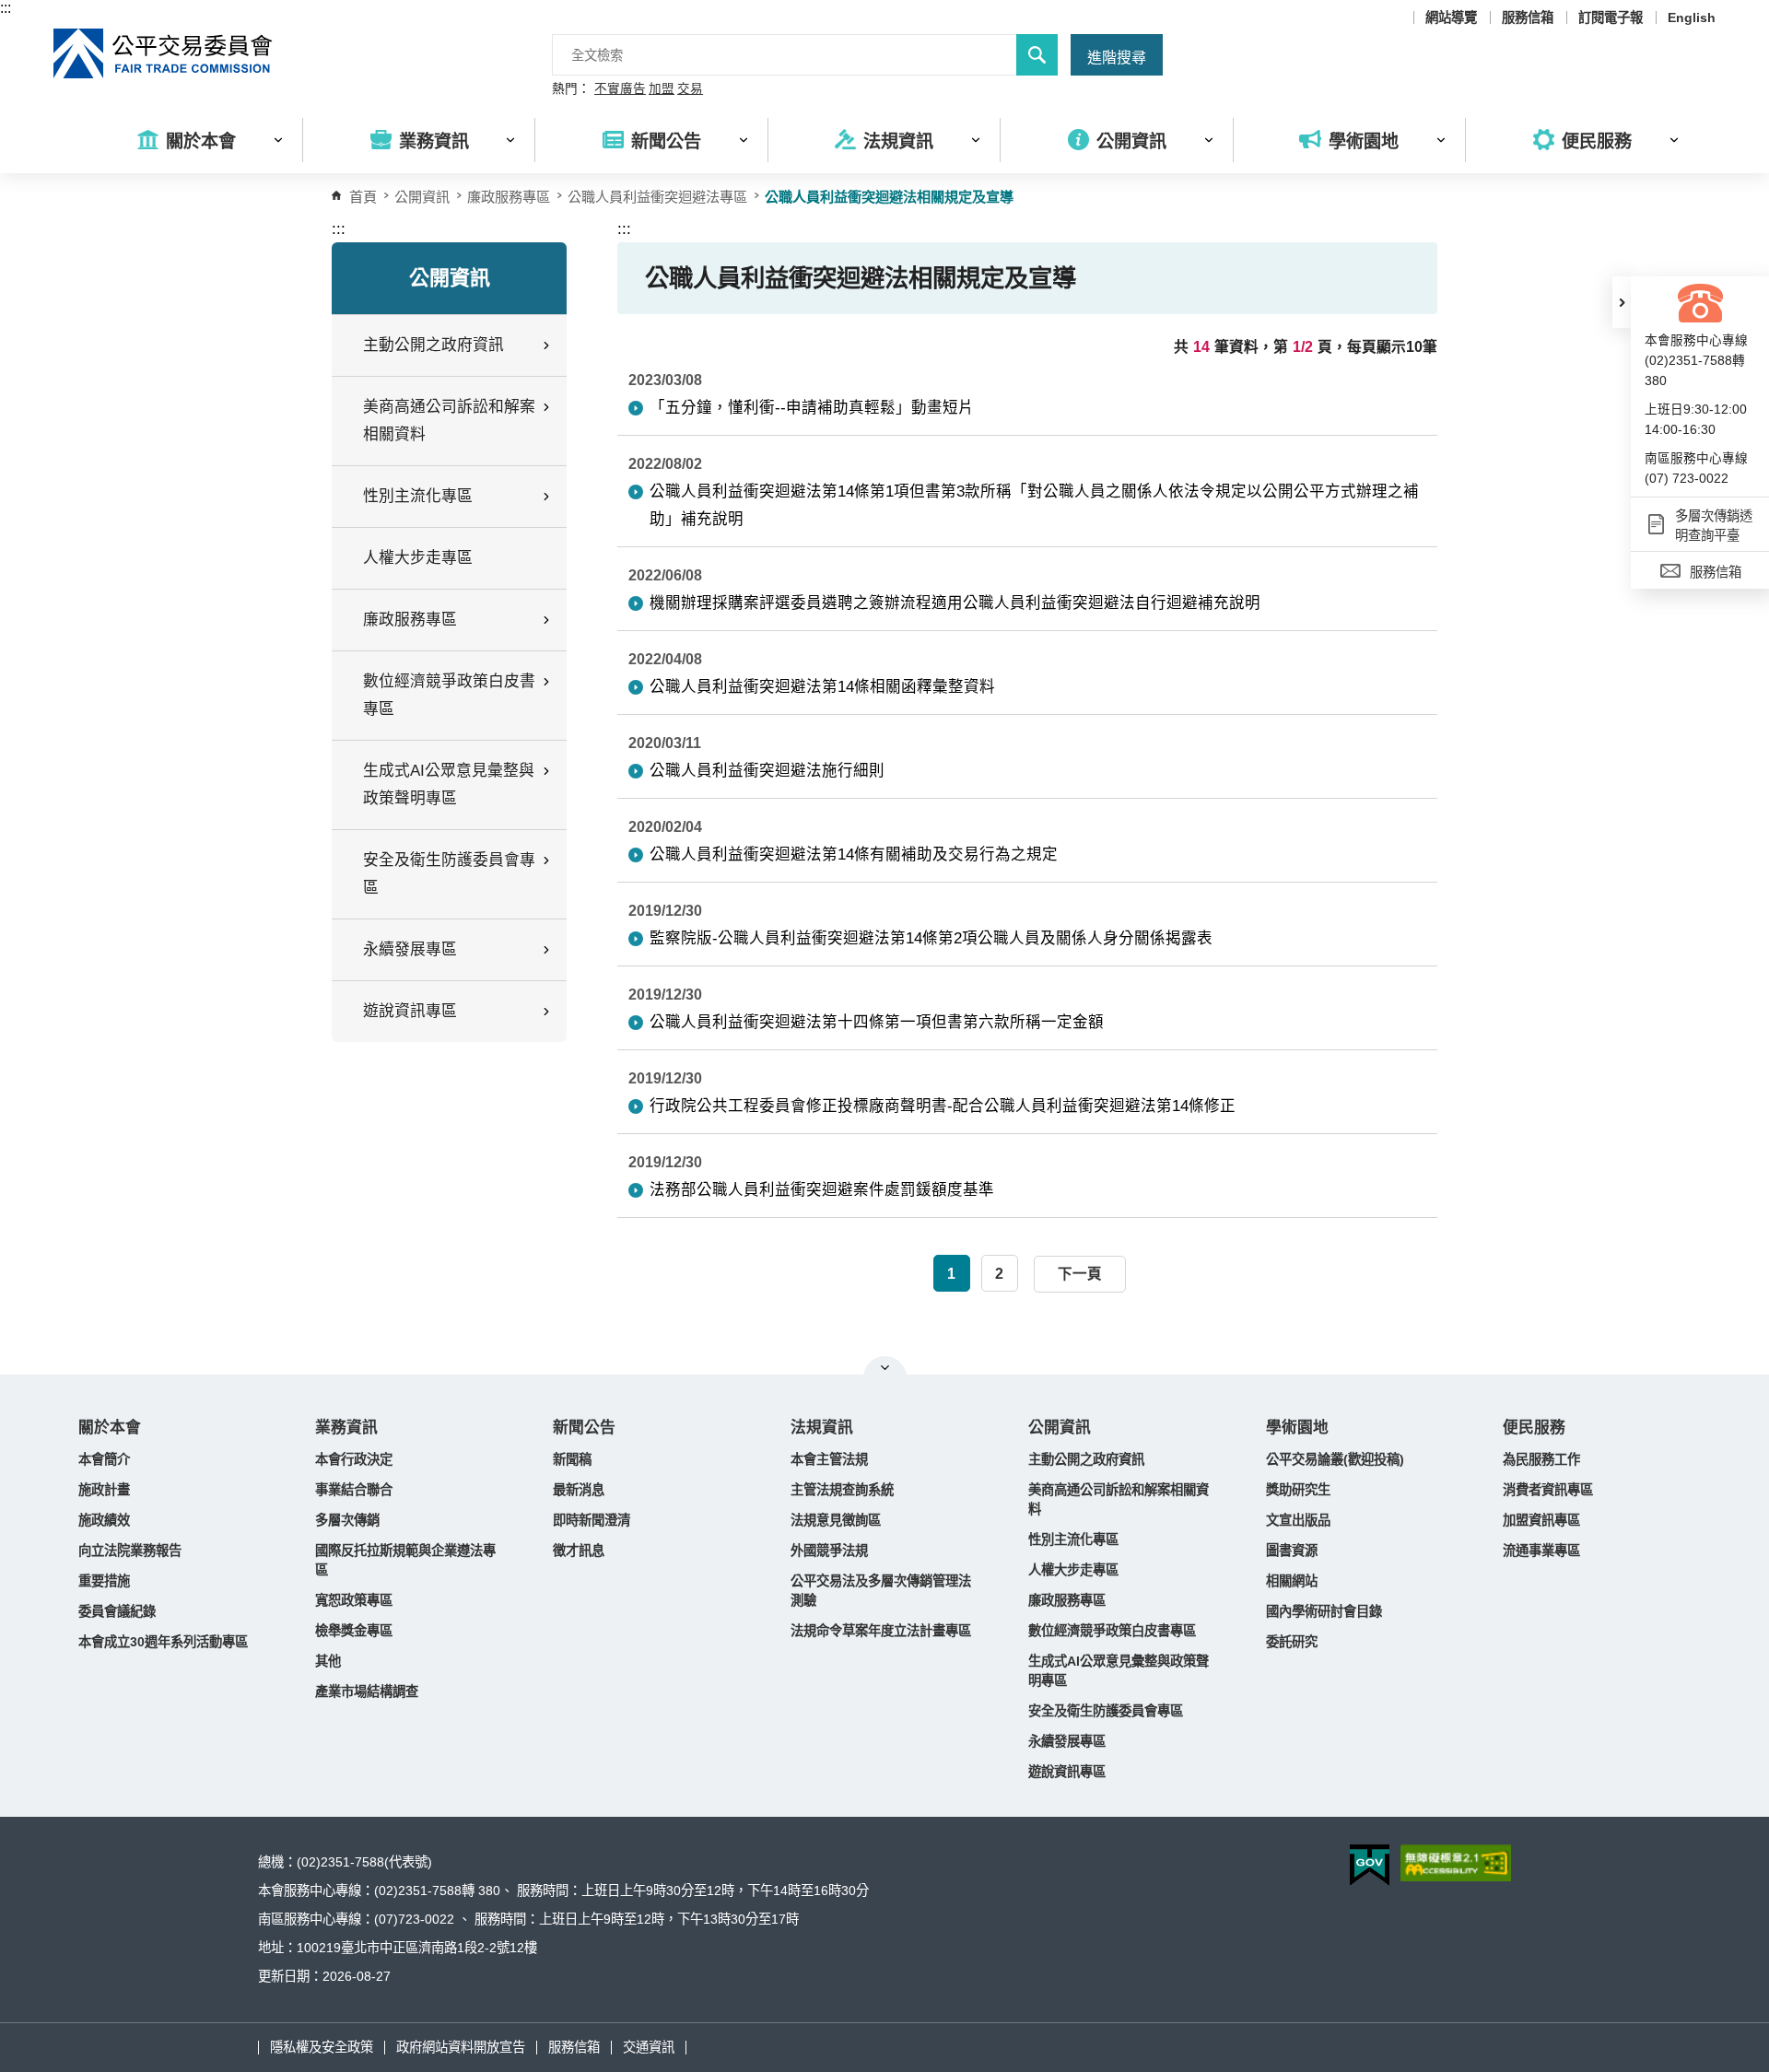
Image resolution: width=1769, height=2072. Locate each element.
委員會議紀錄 (117, 1611)
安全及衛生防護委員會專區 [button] (449, 874)
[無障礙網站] (1456, 1863)
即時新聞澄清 (592, 1520)
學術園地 (1297, 1428)
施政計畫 (104, 1490)
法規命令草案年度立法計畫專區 (881, 1631)
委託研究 (1292, 1642)
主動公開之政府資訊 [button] (433, 345)
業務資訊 (346, 1428)
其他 (328, 1661)
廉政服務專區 (509, 197)
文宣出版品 (1298, 1520)
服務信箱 (1528, 18)
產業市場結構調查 (367, 1692)
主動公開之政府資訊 (1086, 1459)
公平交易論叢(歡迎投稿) (1335, 1459)
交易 (690, 89)
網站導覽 (1451, 18)
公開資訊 (1060, 1428)
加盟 (662, 89)
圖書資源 (1292, 1551)
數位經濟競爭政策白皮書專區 (1112, 1631)
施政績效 (104, 1520)
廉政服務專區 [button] (410, 620)
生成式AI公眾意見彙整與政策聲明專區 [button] (449, 784)
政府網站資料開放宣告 (461, 2047)
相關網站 (1292, 1581)
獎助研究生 (1298, 1490)
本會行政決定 (354, 1459)
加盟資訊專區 (1541, 1520)
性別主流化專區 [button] (418, 496)
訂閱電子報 (1611, 18)
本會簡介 (104, 1459)
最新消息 (579, 1490)
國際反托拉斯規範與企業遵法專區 (405, 1560)
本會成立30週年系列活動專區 (163, 1642)
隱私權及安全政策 (322, 2047)
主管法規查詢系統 (842, 1490)
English (1692, 18)
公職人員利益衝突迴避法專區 (657, 197)
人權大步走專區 (418, 558)
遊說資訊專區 (1067, 1772)
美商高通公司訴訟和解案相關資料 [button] (449, 421)
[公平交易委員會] (164, 53)
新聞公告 (584, 1428)
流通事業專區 (1541, 1551)
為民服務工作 (1541, 1459)
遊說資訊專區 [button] (410, 1011)
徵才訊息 (579, 1551)
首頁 (363, 197)
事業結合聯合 (354, 1490)
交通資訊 (649, 2047)
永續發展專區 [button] (410, 949)
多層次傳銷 (347, 1520)
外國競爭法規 (829, 1551)
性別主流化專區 (1073, 1539)
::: (6, 8)
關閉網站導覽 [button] (885, 1367)
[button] (1622, 302)
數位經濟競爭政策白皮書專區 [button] (449, 695)
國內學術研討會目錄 (1324, 1611)
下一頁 (1080, 1274)
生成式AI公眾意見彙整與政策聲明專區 (1119, 1671)
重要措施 (104, 1581)
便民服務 (1534, 1428)
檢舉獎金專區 (354, 1631)
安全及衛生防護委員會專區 (1106, 1711)
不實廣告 (620, 89)
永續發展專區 (1067, 1741)
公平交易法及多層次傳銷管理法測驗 (881, 1591)
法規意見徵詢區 (836, 1520)
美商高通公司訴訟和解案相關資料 (1119, 1499)
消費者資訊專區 (1548, 1490)
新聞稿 (572, 1459)
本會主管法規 (829, 1459)
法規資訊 (822, 1428)
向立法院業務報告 (130, 1551)
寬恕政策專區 (354, 1600)
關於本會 (110, 1428)
